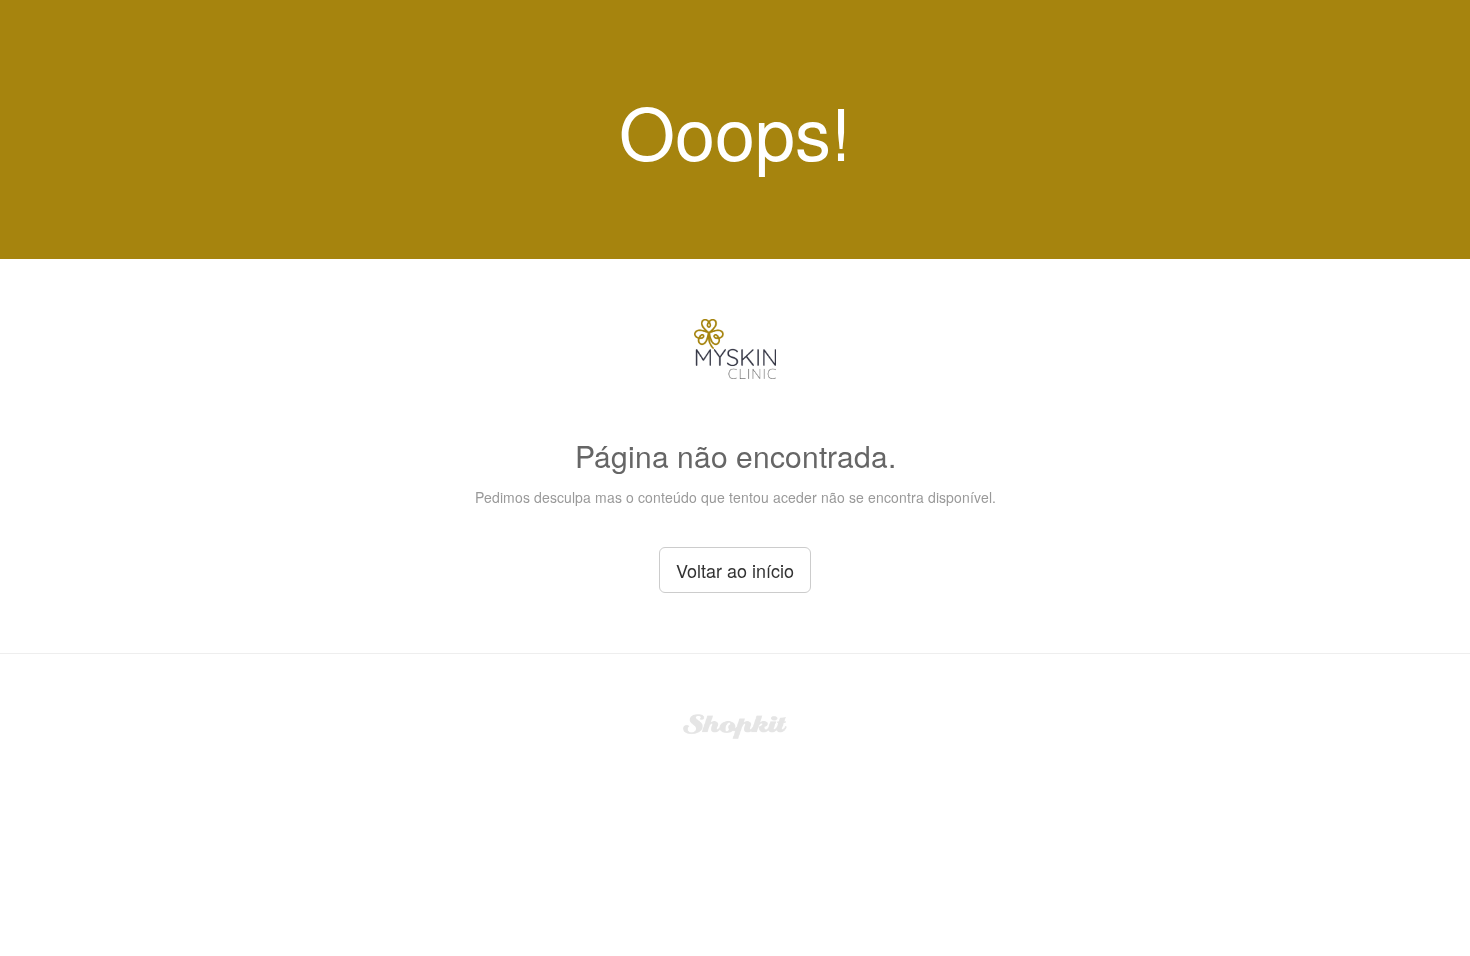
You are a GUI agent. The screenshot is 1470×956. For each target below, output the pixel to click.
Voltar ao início (735, 570)
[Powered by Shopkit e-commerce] (735, 724)
